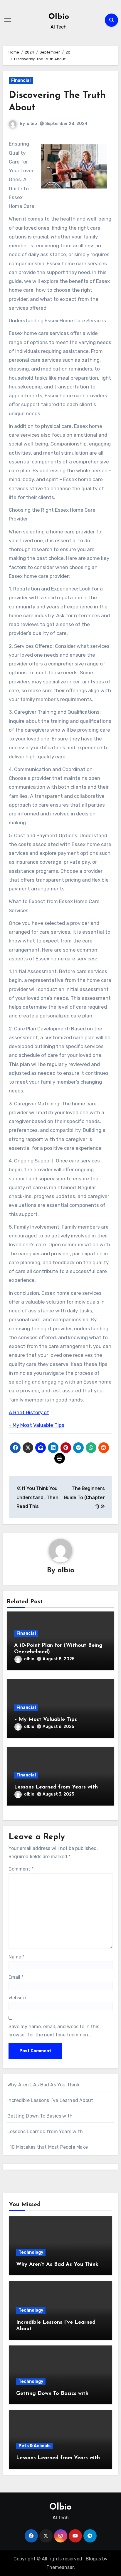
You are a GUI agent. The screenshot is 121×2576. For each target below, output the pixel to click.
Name (16, 1957)
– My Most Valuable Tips (37, 1425)
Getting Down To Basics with (40, 2116)
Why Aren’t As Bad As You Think (43, 2085)
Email (16, 1977)
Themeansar (60, 2567)
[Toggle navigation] (8, 20)
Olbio (59, 17)
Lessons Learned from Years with (56, 1787)
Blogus (93, 2559)
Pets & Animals (35, 2446)
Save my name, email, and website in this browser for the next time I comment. (54, 2031)
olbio (32, 124)
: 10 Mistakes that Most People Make (48, 2147)
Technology (31, 2252)
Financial (21, 80)
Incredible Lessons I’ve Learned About (50, 2100)
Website (17, 1998)
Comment (21, 1869)
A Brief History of (29, 1412)
